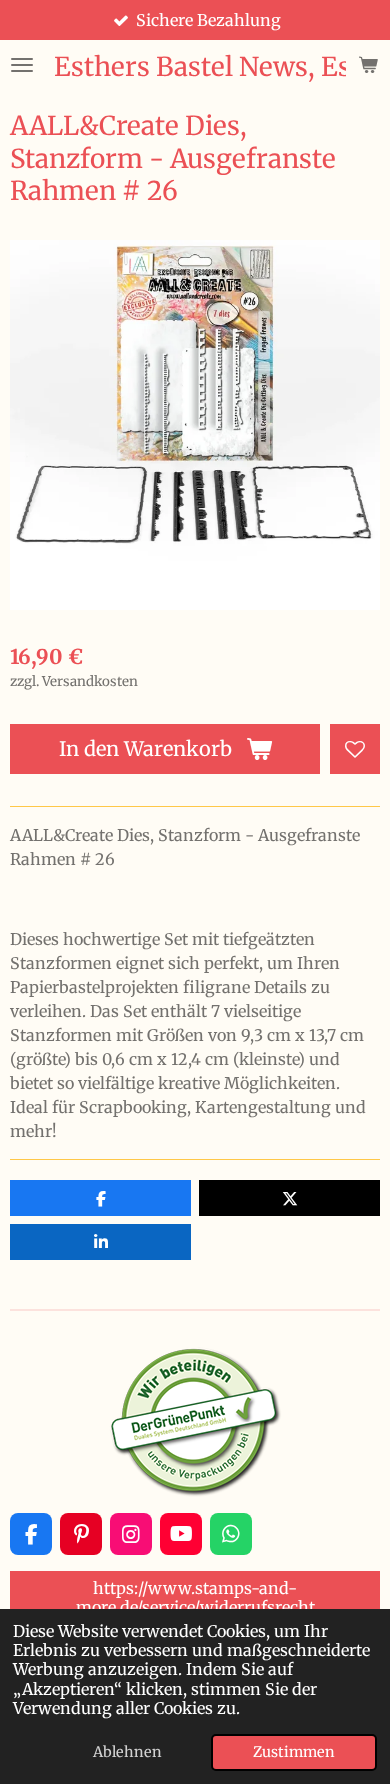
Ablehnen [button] (127, 1752)
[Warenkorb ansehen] (368, 65)
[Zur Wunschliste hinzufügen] (355, 749)
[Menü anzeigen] (22, 65)
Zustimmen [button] (294, 1752)
